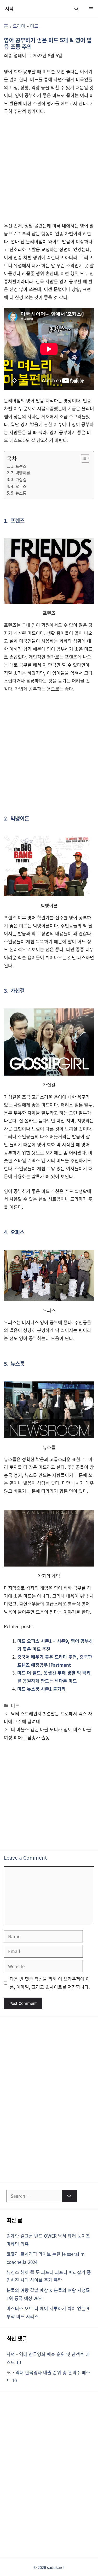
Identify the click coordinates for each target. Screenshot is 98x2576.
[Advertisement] (49, 171)
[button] (76, 8)
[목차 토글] (83, 458)
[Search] (69, 2196)
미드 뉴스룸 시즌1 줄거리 (41, 1689)
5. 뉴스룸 (19, 493)
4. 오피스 (19, 486)
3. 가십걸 (19, 479)
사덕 (9, 8)
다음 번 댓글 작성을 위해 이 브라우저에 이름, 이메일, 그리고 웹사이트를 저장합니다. (50, 1983)
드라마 (19, 26)
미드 (34, 26)
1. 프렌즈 (19, 466)
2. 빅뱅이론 (21, 472)
